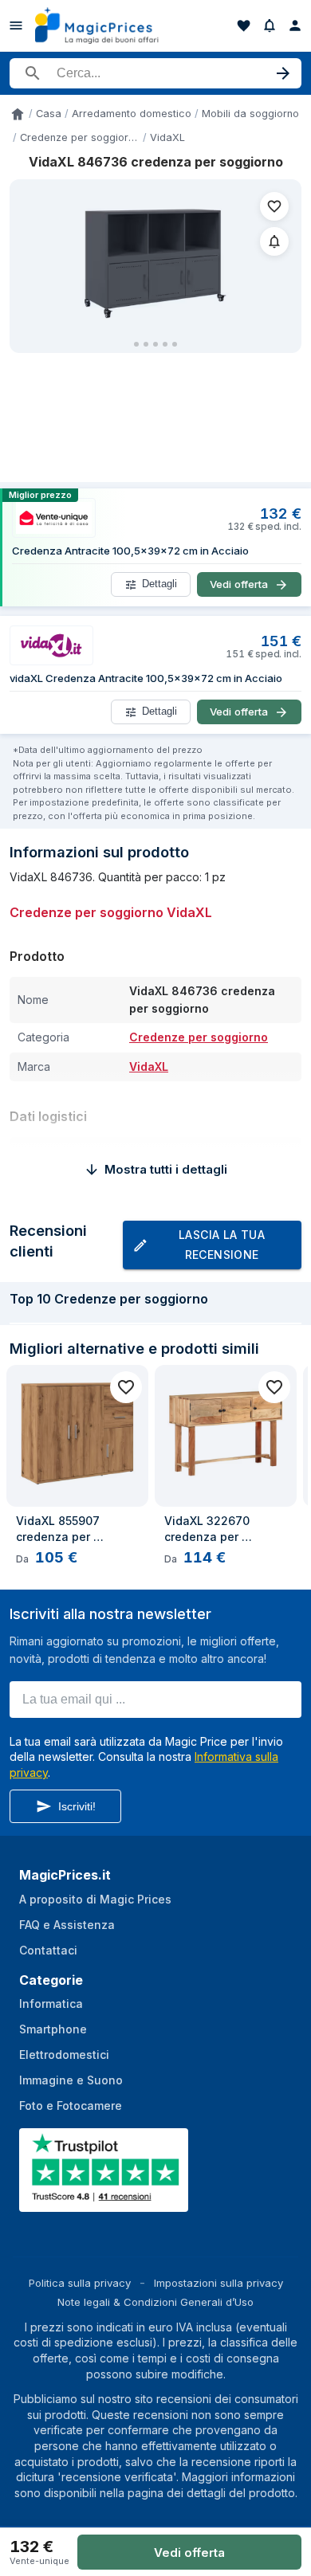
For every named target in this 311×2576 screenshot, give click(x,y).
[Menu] (16, 25)
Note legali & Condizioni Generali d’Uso (155, 2302)
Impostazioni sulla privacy (218, 2283)
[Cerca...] (155, 73)
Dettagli (159, 584)
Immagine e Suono (71, 2080)
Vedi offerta (189, 2552)
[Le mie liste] (244, 25)
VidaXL (167, 137)
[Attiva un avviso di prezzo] (274, 241)
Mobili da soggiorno (250, 114)
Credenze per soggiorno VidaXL (111, 912)
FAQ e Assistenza (67, 1925)
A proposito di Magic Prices (95, 1899)
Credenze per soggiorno (80, 137)
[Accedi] (295, 25)
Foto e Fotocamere (71, 2105)
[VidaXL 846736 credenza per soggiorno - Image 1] (155, 259)
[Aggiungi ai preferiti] (274, 206)
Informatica (51, 2004)
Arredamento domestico (132, 114)
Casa (49, 114)
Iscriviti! (77, 1806)
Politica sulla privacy (80, 2283)
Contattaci (48, 1950)
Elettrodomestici (64, 2055)
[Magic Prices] (105, 25)
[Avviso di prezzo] (270, 25)
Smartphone (53, 2029)
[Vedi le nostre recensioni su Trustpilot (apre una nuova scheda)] (105, 2202)
